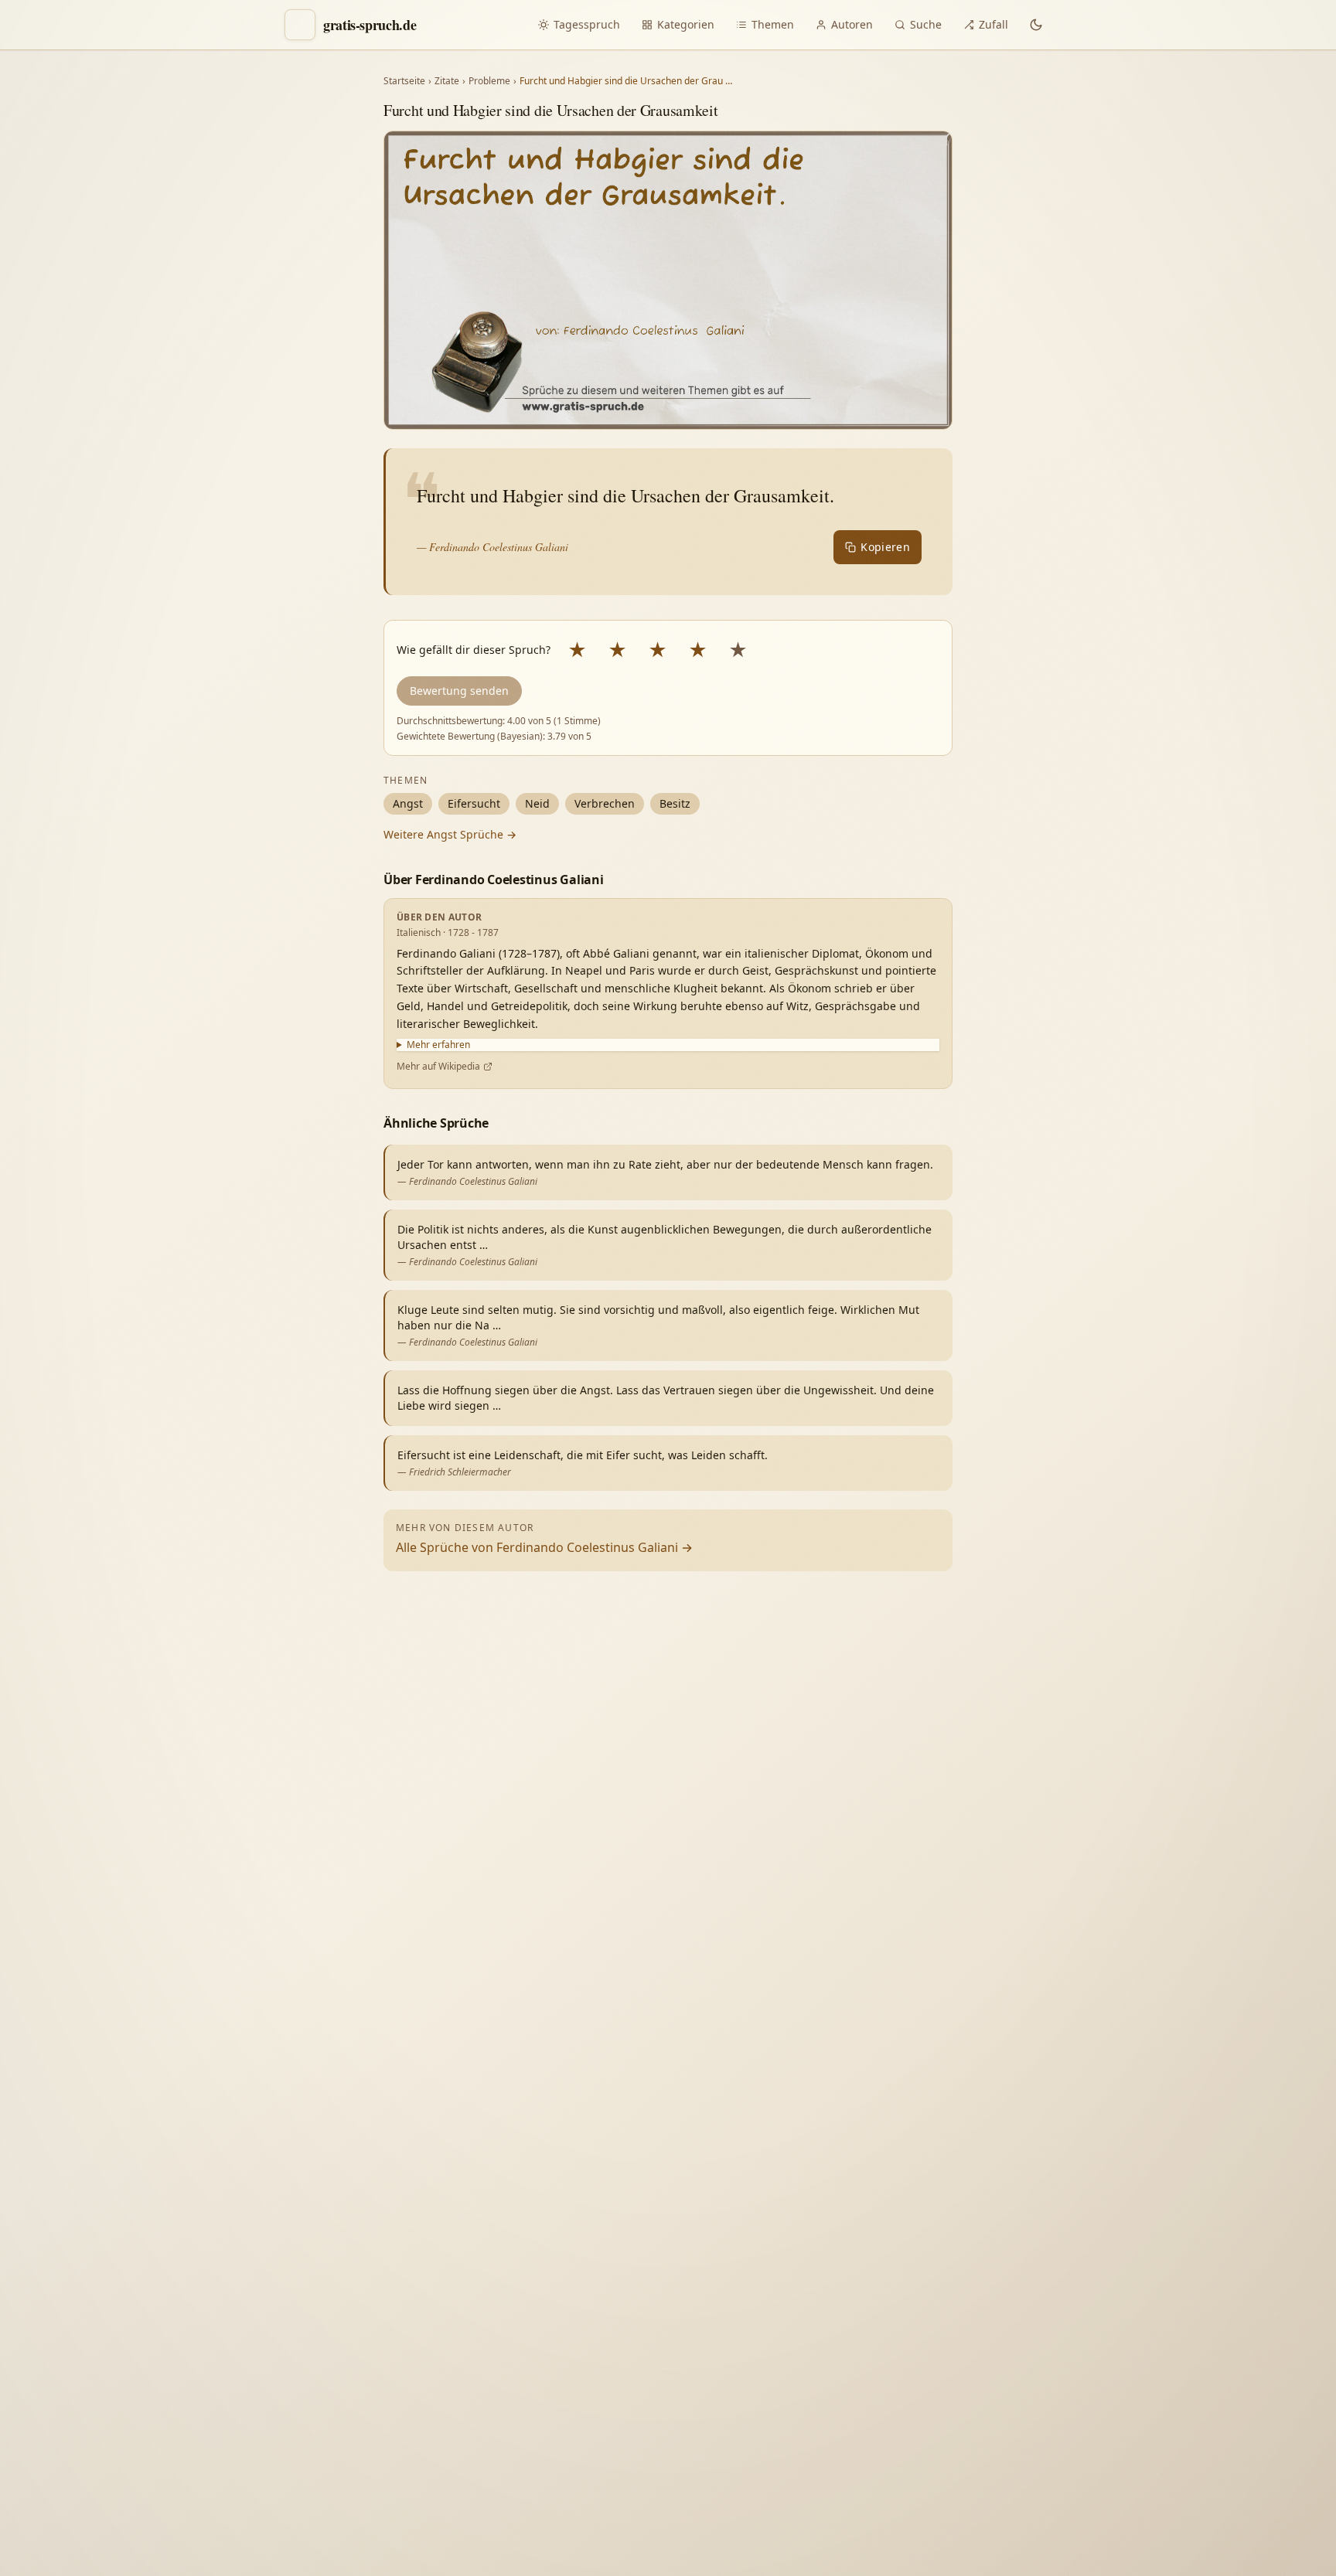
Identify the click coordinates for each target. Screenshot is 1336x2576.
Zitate (447, 81)
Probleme (489, 81)
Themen (773, 24)
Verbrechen (605, 803)
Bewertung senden (459, 691)
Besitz (675, 803)
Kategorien (686, 24)
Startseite (404, 81)
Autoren (852, 24)
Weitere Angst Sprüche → (450, 834)
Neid (537, 803)
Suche (926, 24)
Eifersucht (474, 803)
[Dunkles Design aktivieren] (1036, 25)
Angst (408, 803)
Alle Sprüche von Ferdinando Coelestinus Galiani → (544, 1547)
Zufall (993, 24)
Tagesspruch (587, 24)
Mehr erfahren (438, 1045)
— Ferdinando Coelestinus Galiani (492, 547)
